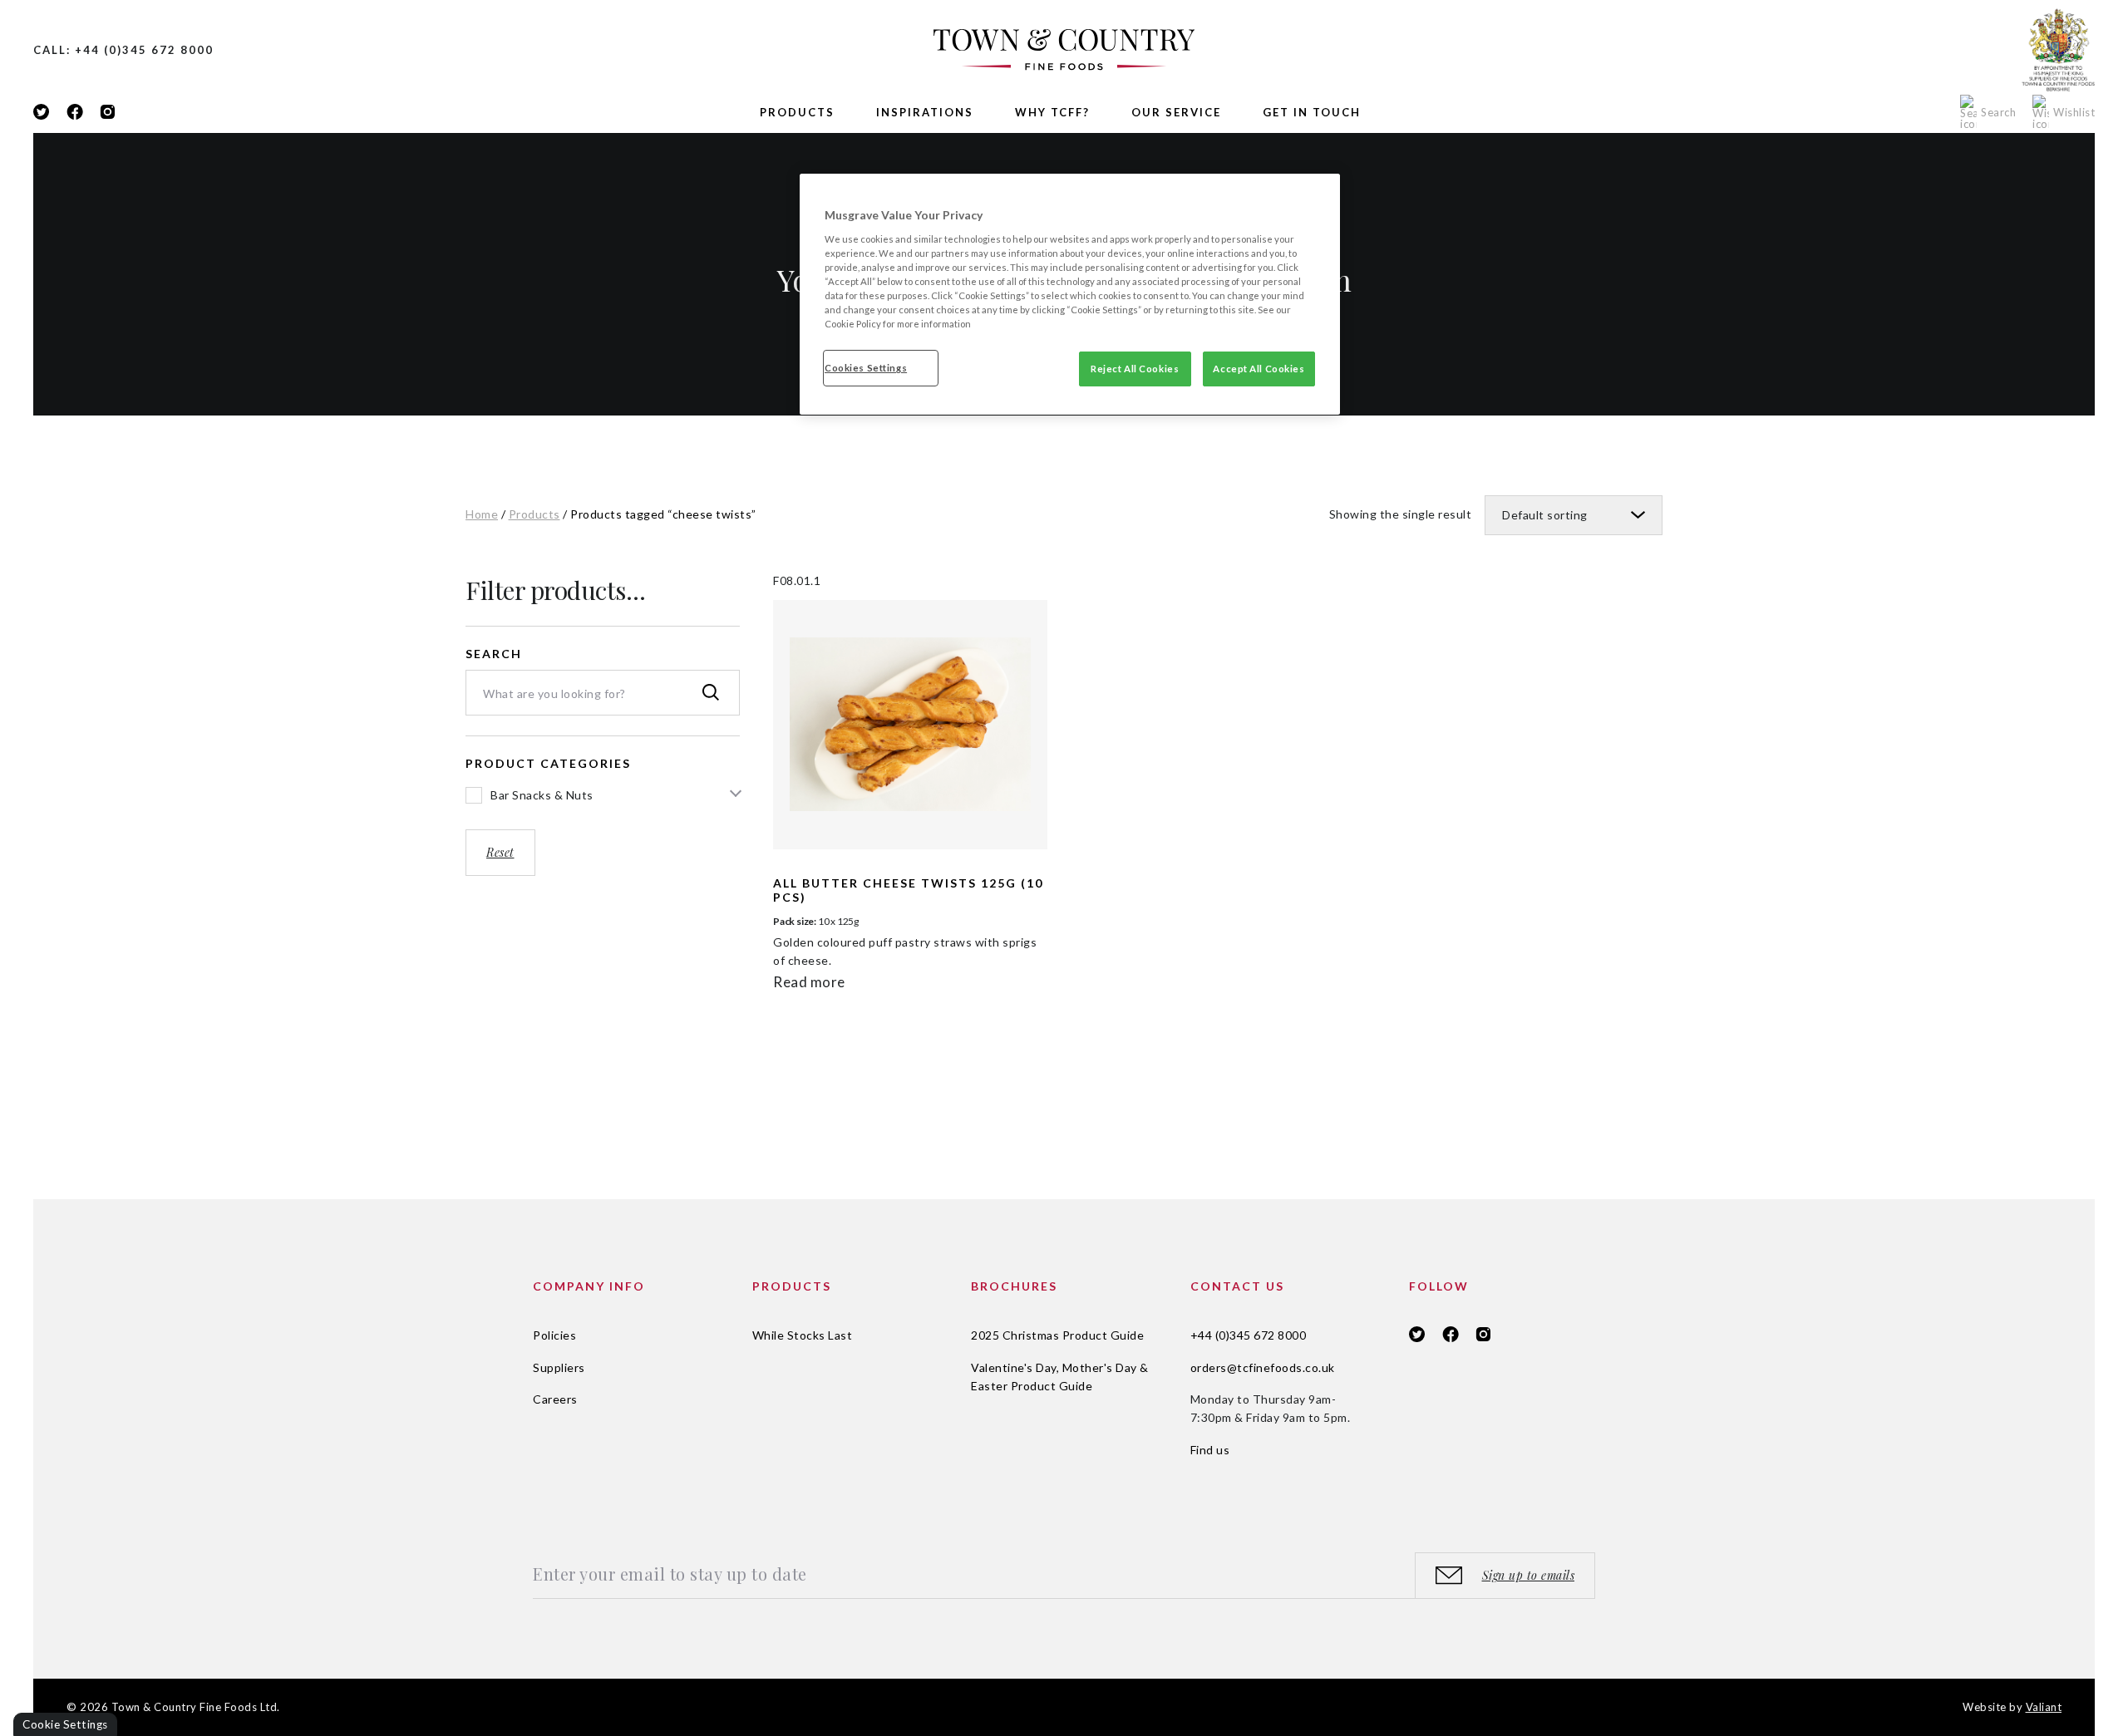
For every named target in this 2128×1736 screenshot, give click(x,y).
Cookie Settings (65, 1724)
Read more (809, 982)
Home (482, 514)
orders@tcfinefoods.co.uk (1263, 1367)
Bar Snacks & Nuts (542, 795)
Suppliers (559, 1367)
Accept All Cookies (1259, 369)
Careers (555, 1399)
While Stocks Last (803, 1335)
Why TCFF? (1052, 112)
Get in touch (1312, 112)
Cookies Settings (866, 368)
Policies (554, 1335)
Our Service (1176, 112)
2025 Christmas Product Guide (1057, 1335)
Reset (500, 852)
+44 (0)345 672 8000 (1249, 1335)
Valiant (2044, 1707)
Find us (1210, 1450)
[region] (1070, 294)
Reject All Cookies (1135, 369)
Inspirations (925, 112)
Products (797, 112)
